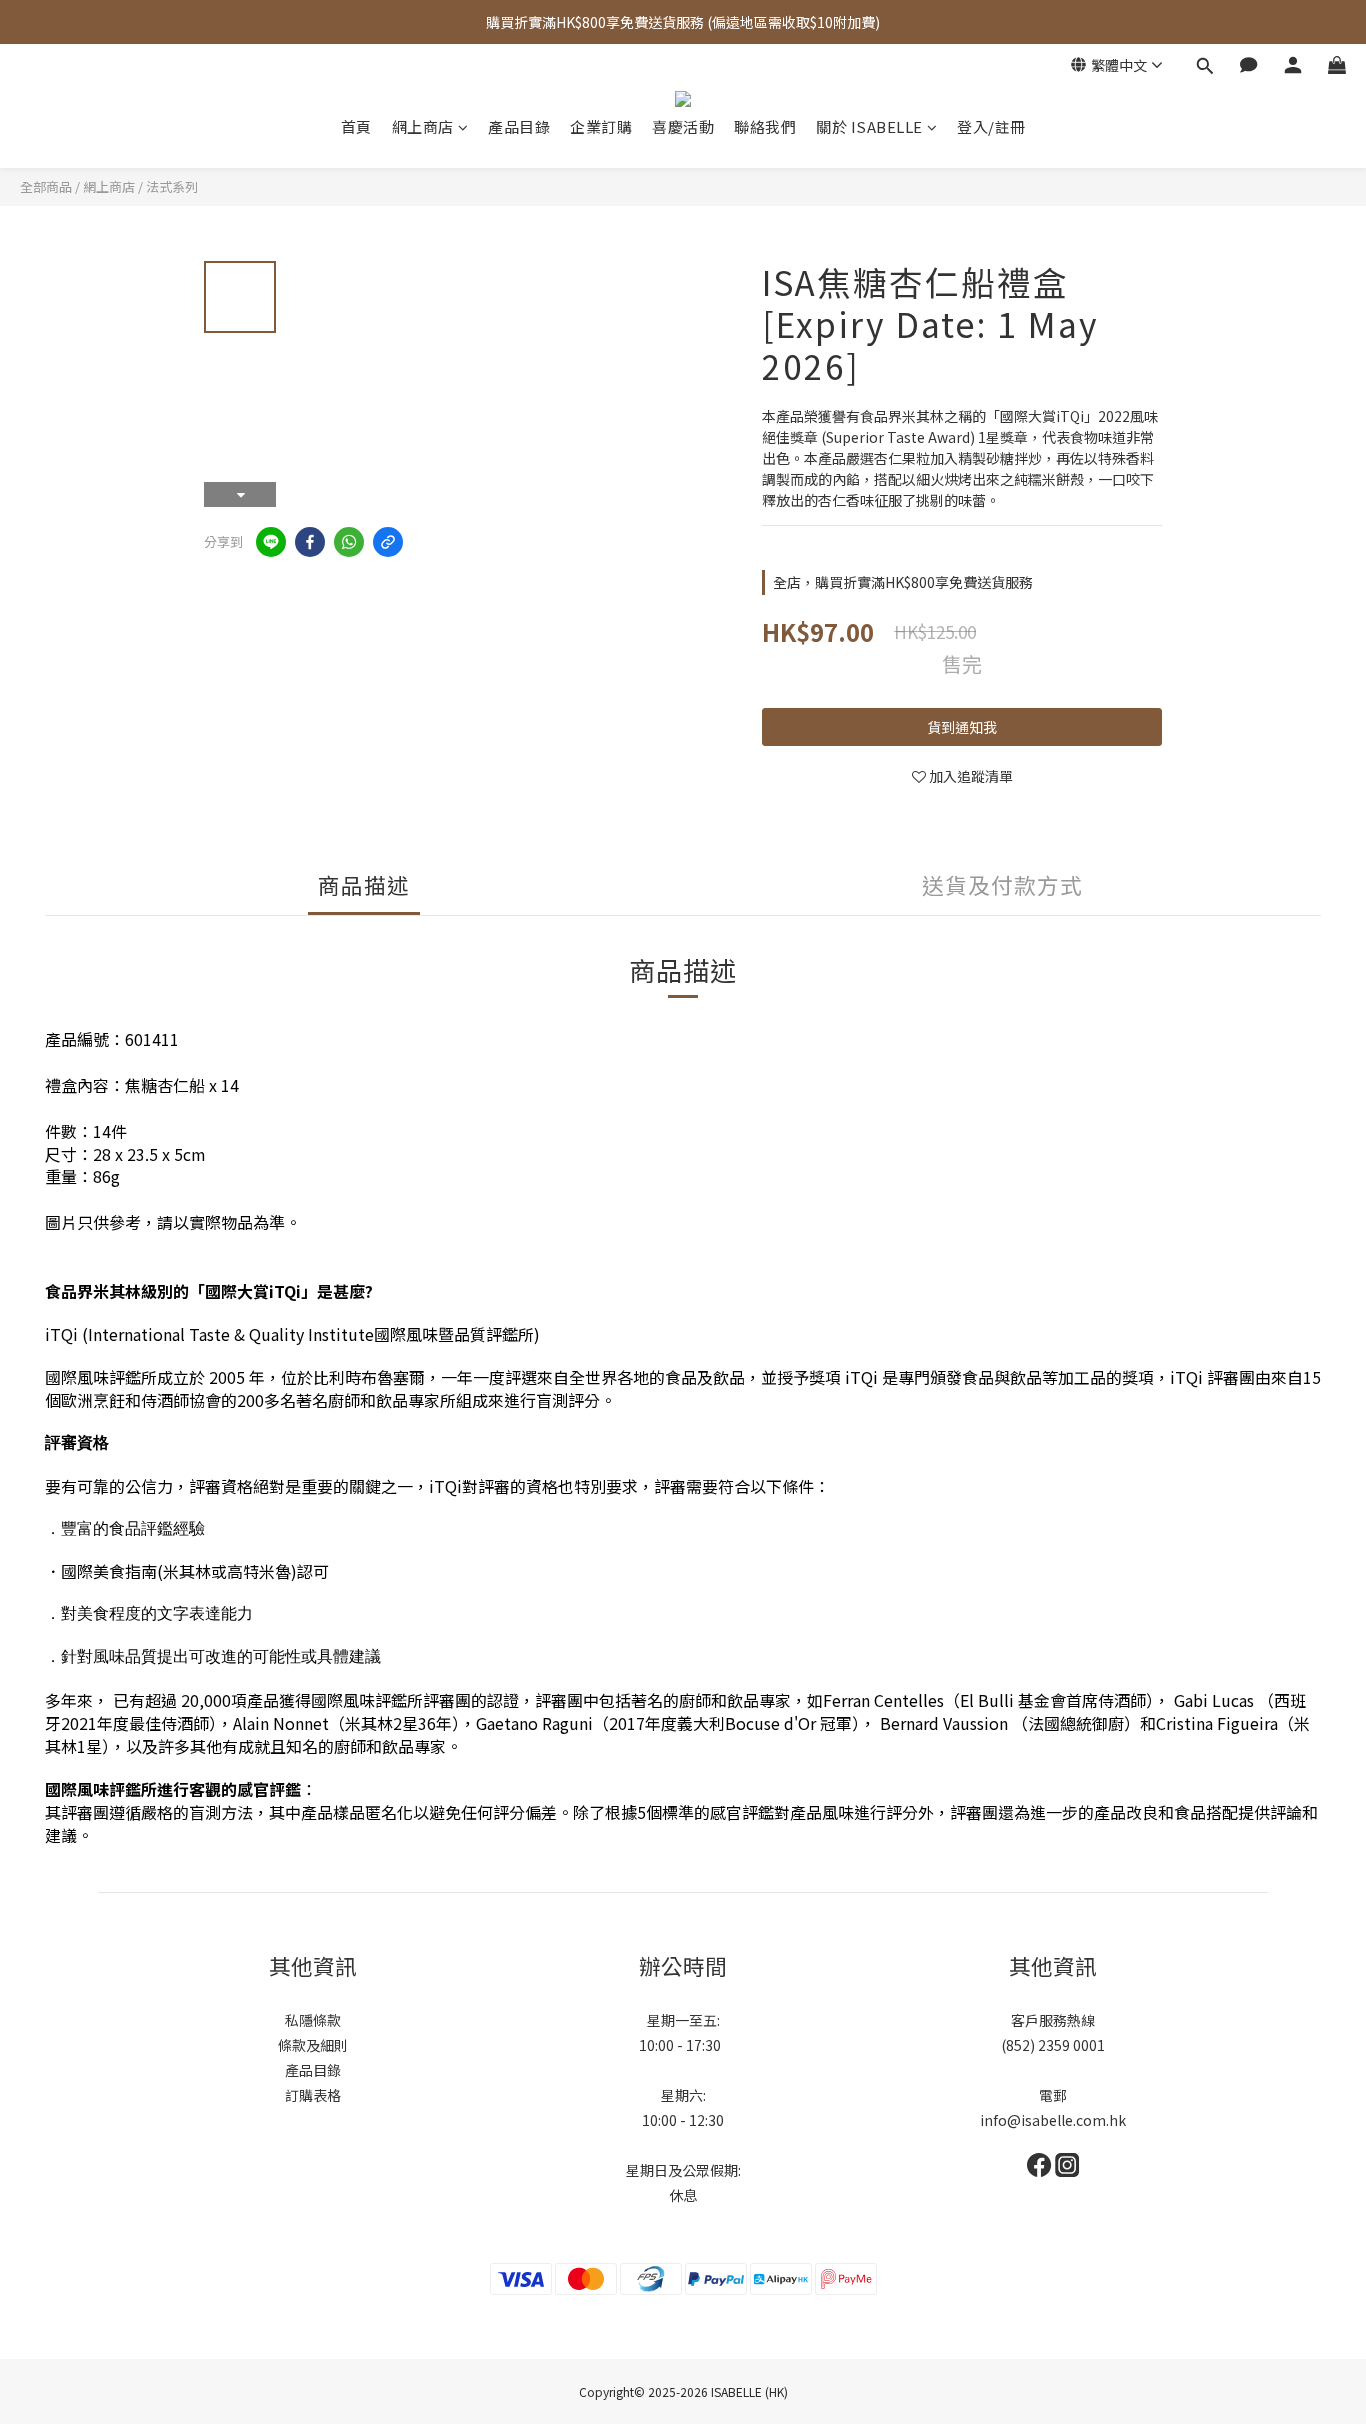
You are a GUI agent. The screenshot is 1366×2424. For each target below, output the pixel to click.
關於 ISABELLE (869, 127)
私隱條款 (313, 2020)
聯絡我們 (765, 127)
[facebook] (310, 542)
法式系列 (172, 186)
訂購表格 (313, 2095)
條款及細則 (313, 2045)
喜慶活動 (683, 127)
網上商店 (423, 127)
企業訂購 (601, 127)
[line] (271, 542)
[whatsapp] (349, 542)
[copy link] (388, 542)
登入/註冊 (991, 127)
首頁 (356, 127)
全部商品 (46, 186)
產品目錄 (519, 127)
